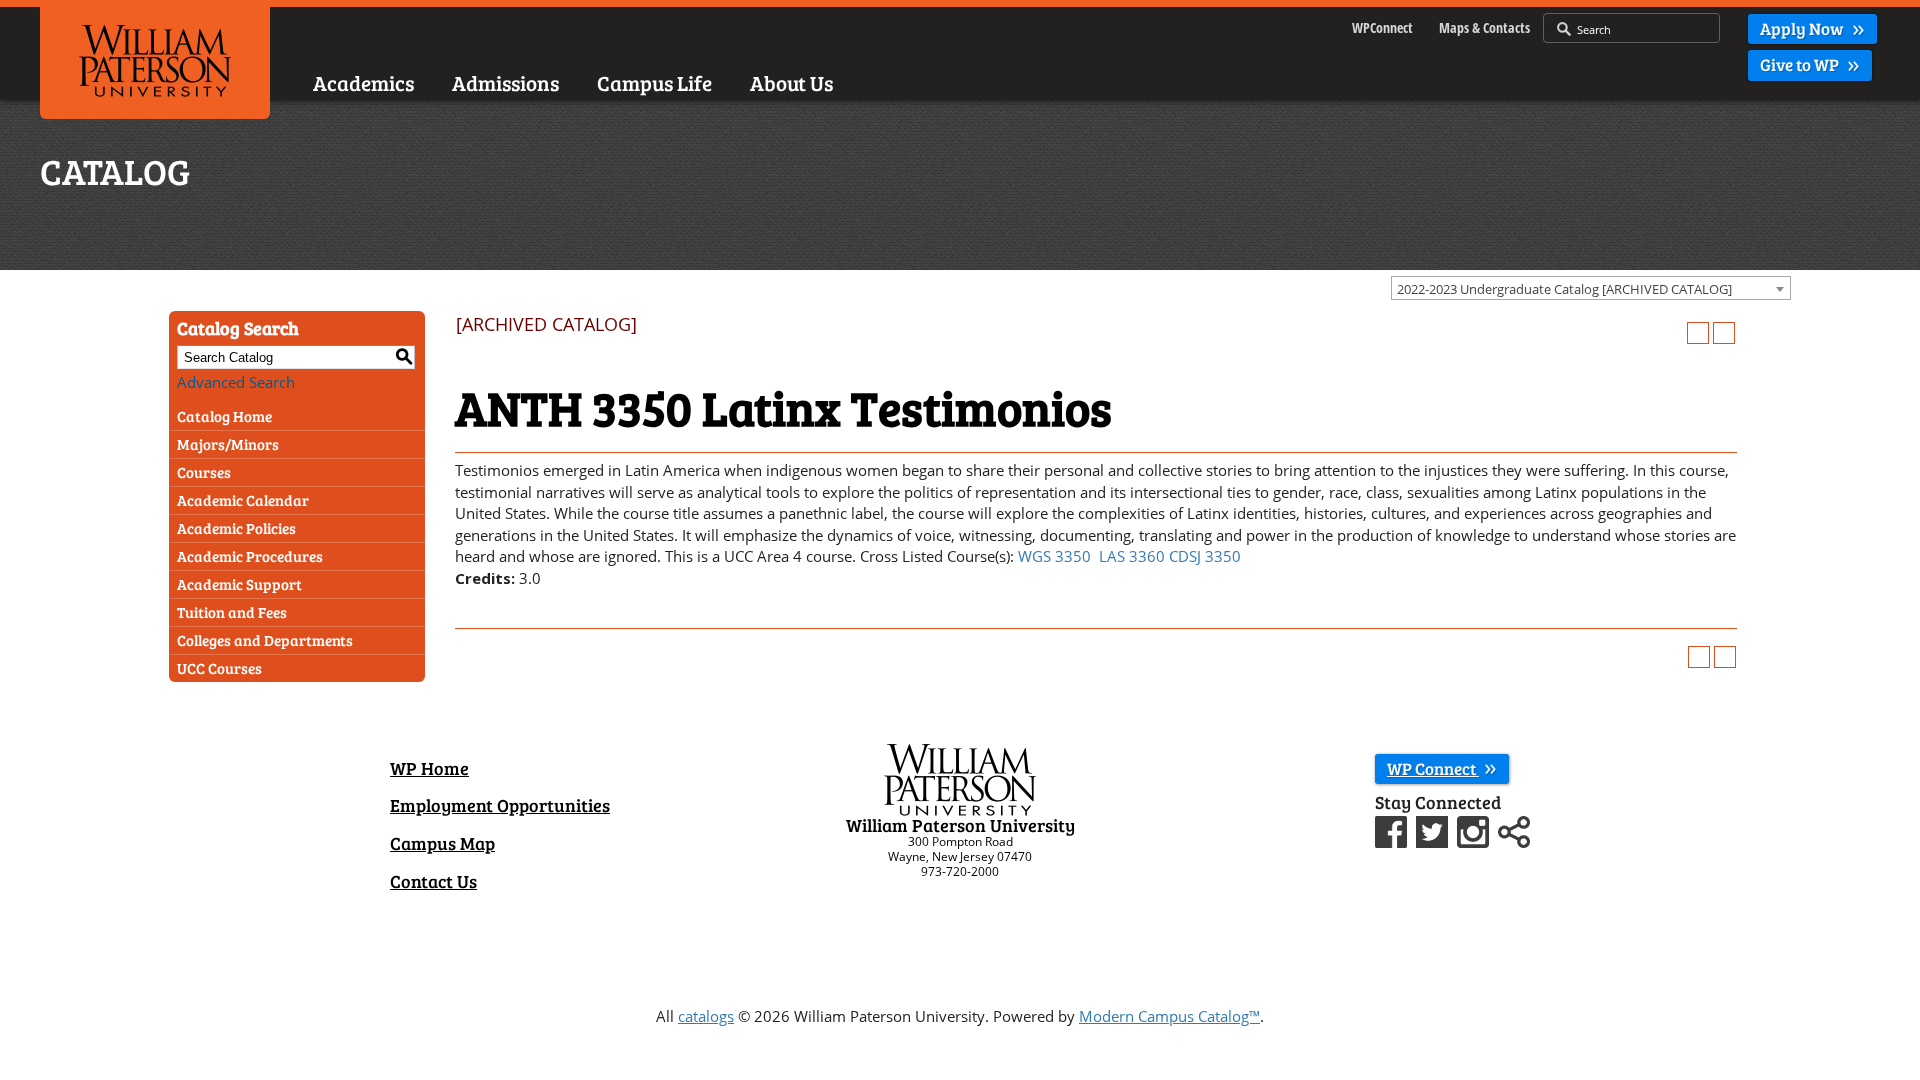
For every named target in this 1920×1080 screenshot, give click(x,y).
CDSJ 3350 (1205, 556)
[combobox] (1591, 288)
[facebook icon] (1393, 829)
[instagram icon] (1475, 829)
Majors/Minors (228, 444)
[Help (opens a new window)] (1724, 333)
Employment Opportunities (500, 805)
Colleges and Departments (265, 640)
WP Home (429, 768)
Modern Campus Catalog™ (1169, 1016)
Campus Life (654, 82)
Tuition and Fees (232, 612)
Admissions (505, 82)
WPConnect (1382, 27)
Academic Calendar (243, 500)
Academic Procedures (250, 556)
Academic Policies (236, 528)
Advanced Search (236, 382)
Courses (204, 472)
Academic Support (239, 584)
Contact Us (433, 881)
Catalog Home (224, 416)
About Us (791, 82)
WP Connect (1433, 768)
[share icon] (1514, 829)
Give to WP (1801, 64)
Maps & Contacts (1484, 27)
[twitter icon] (1434, 829)
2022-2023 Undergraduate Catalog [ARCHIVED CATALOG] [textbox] (1564, 289)
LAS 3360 (1132, 556)
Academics (363, 82)
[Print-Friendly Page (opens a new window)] (1698, 333)
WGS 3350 (1054, 556)
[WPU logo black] (155, 59)
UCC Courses (219, 668)
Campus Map (442, 843)
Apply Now (1803, 28)
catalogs (706, 1016)
